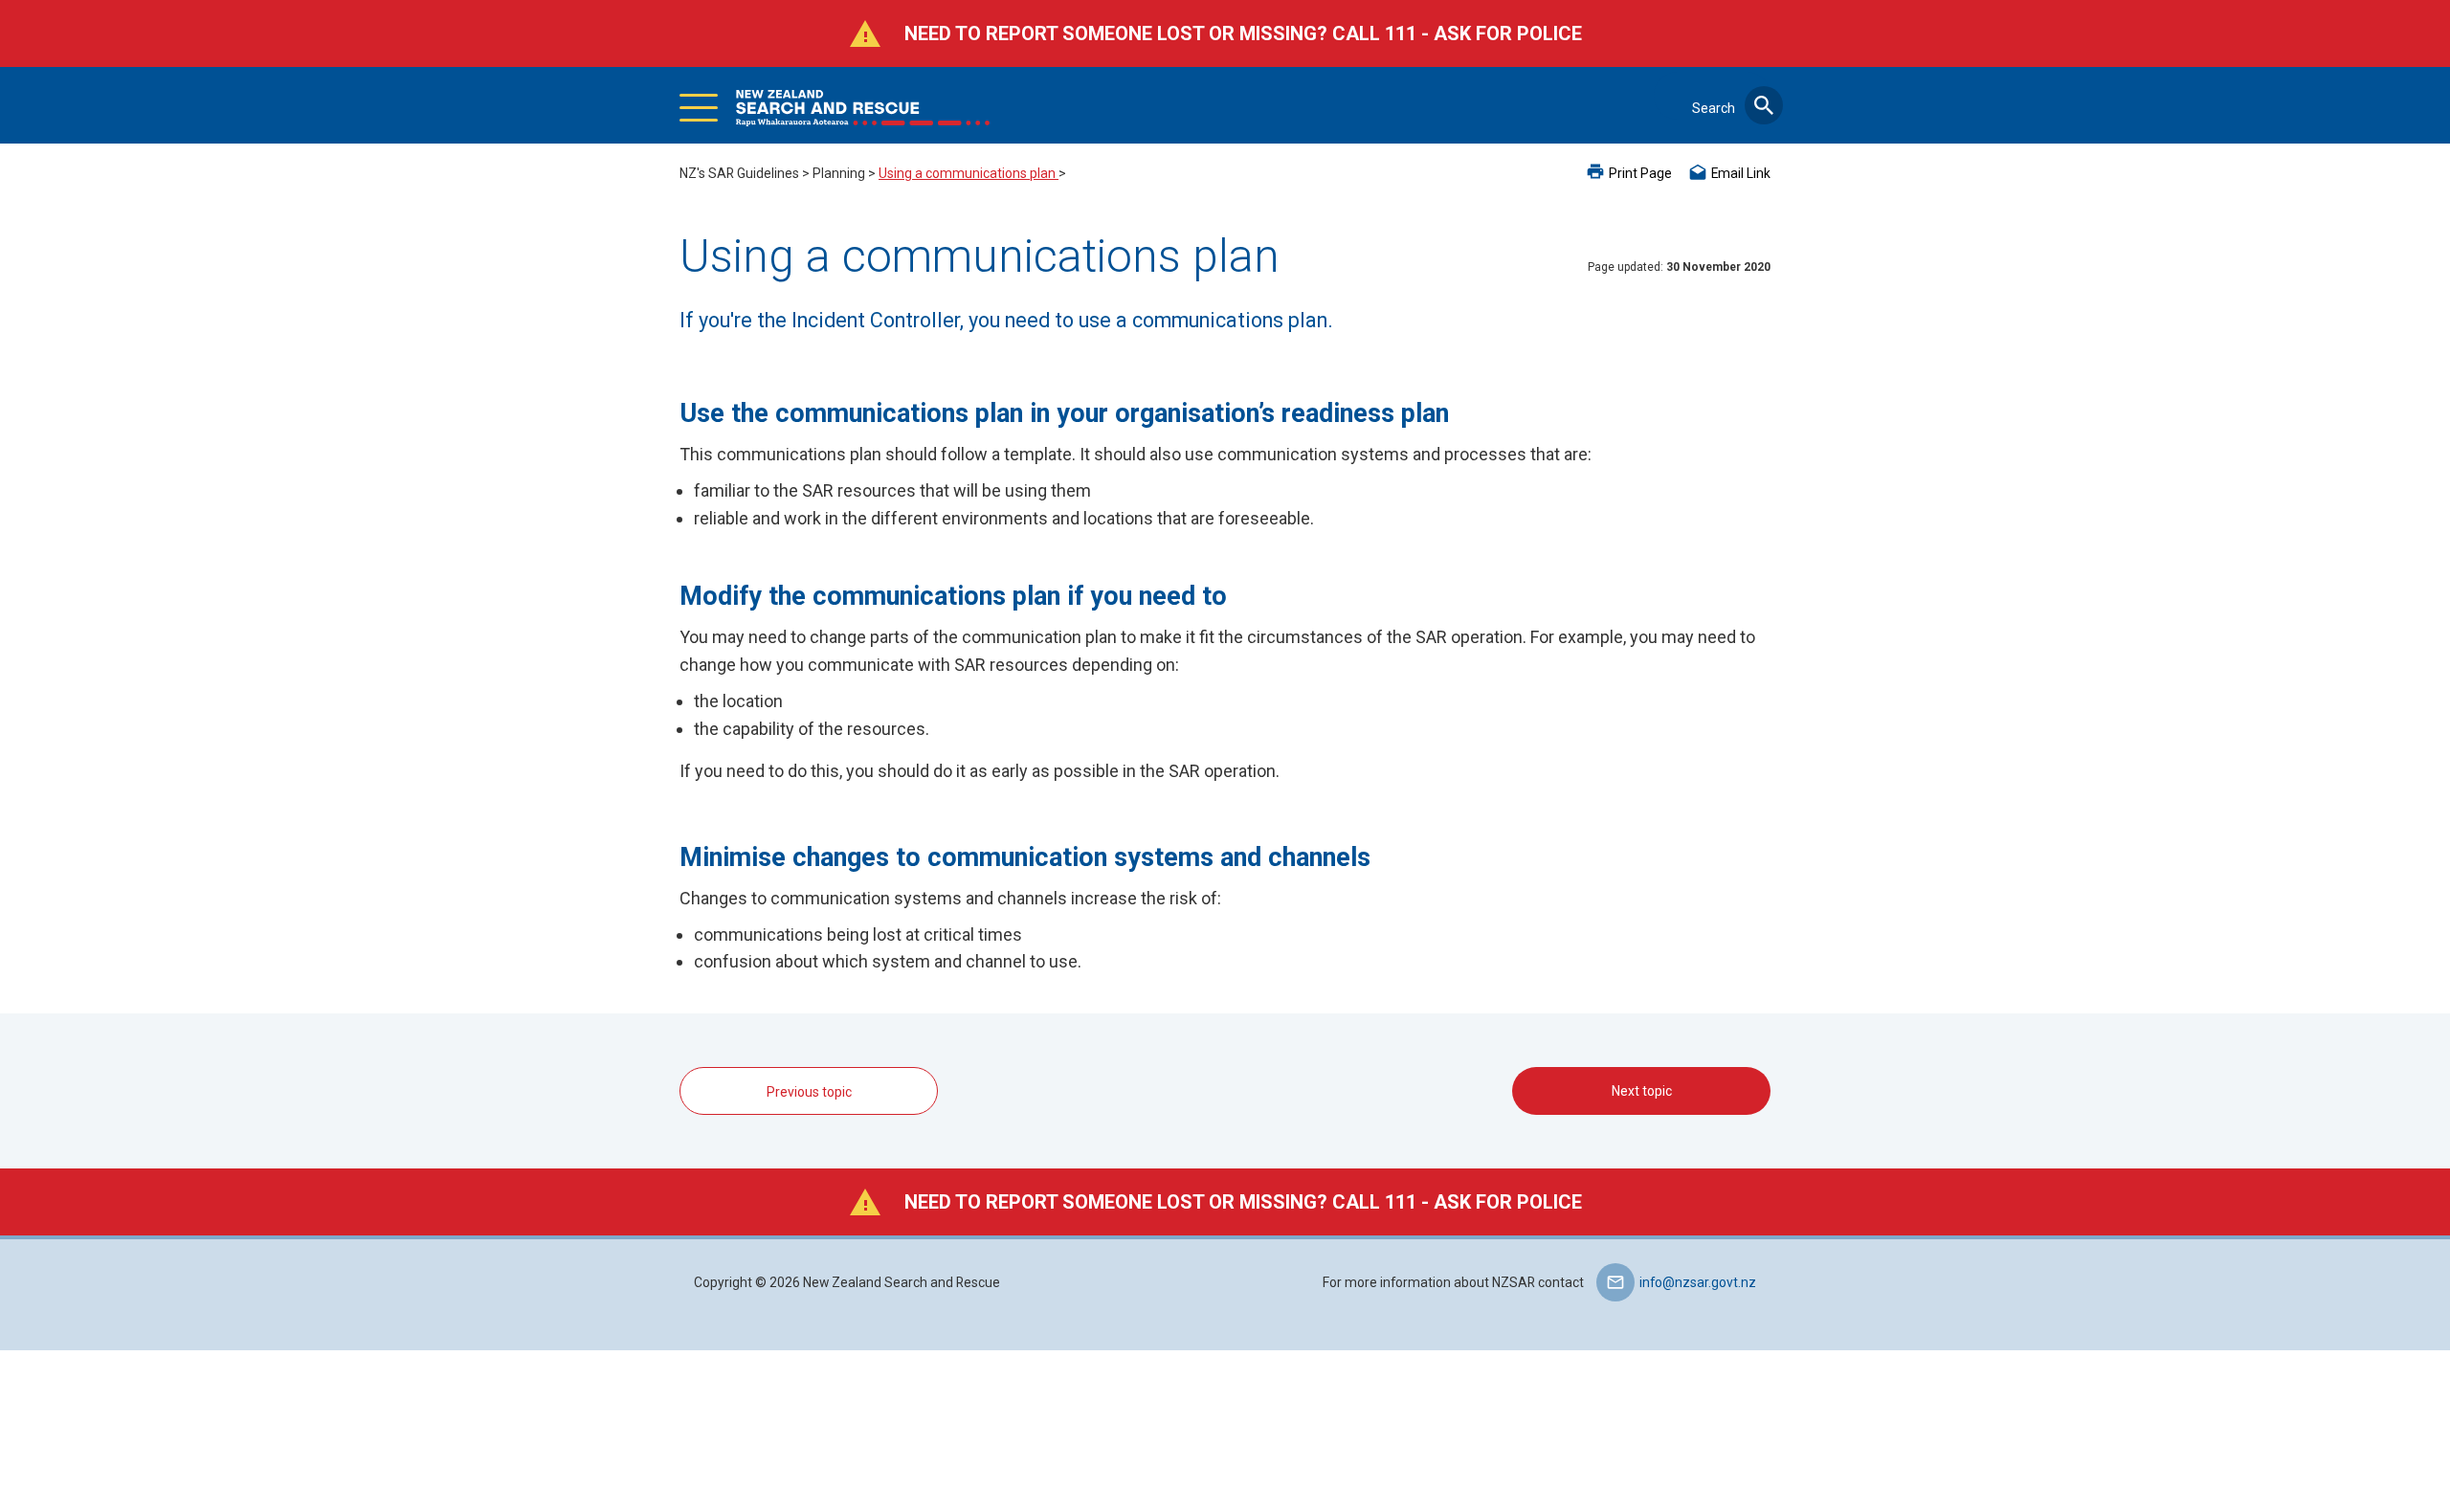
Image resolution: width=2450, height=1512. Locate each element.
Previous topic (809, 1092)
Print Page (1640, 173)
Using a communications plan (969, 173)
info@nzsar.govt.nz (1698, 1282)
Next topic (1642, 1091)
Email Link (1741, 173)
